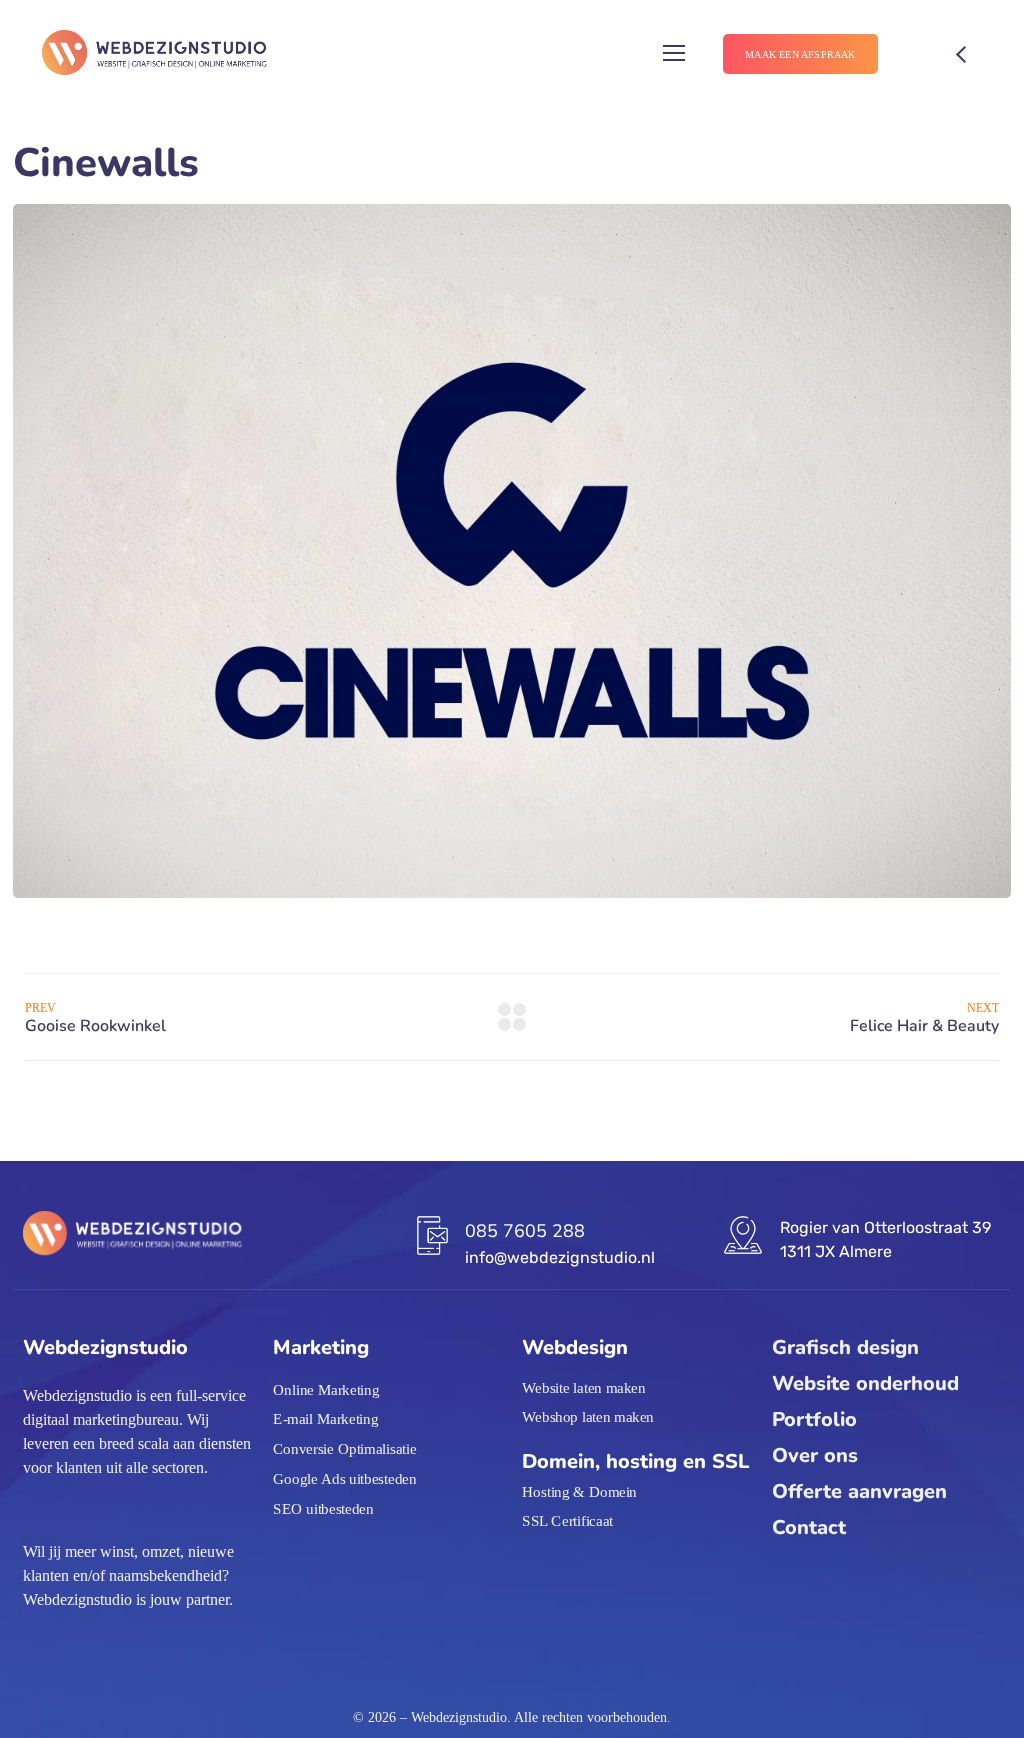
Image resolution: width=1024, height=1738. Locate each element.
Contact (809, 1527)
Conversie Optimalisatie (344, 1449)
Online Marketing (326, 1390)
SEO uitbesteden (323, 1508)
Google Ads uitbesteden (344, 1479)
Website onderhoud (865, 1383)
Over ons (815, 1455)
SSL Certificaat (567, 1521)
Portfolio (814, 1419)
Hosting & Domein (579, 1491)
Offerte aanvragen (859, 1491)
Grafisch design (845, 1347)
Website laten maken (584, 1388)
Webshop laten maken (588, 1417)
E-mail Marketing (325, 1420)
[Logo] (154, 54)
